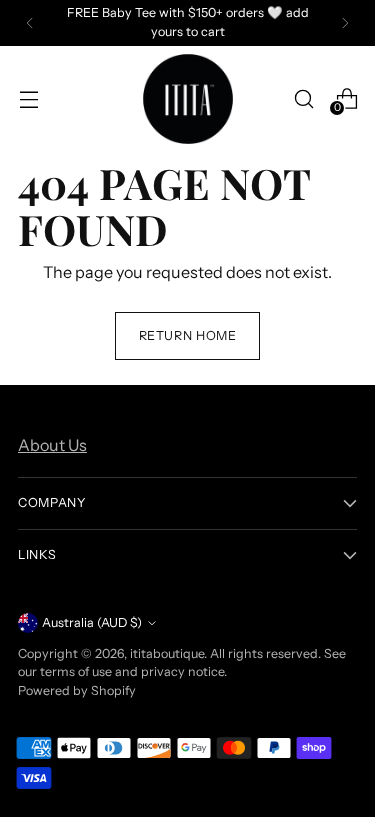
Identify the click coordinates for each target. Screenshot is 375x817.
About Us (52, 445)
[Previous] (30, 23)
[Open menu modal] (28, 98)
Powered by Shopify (77, 690)
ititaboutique (167, 653)
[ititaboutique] (188, 99)
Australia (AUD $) (92, 622)
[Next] (345, 23)
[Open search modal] (303, 98)
